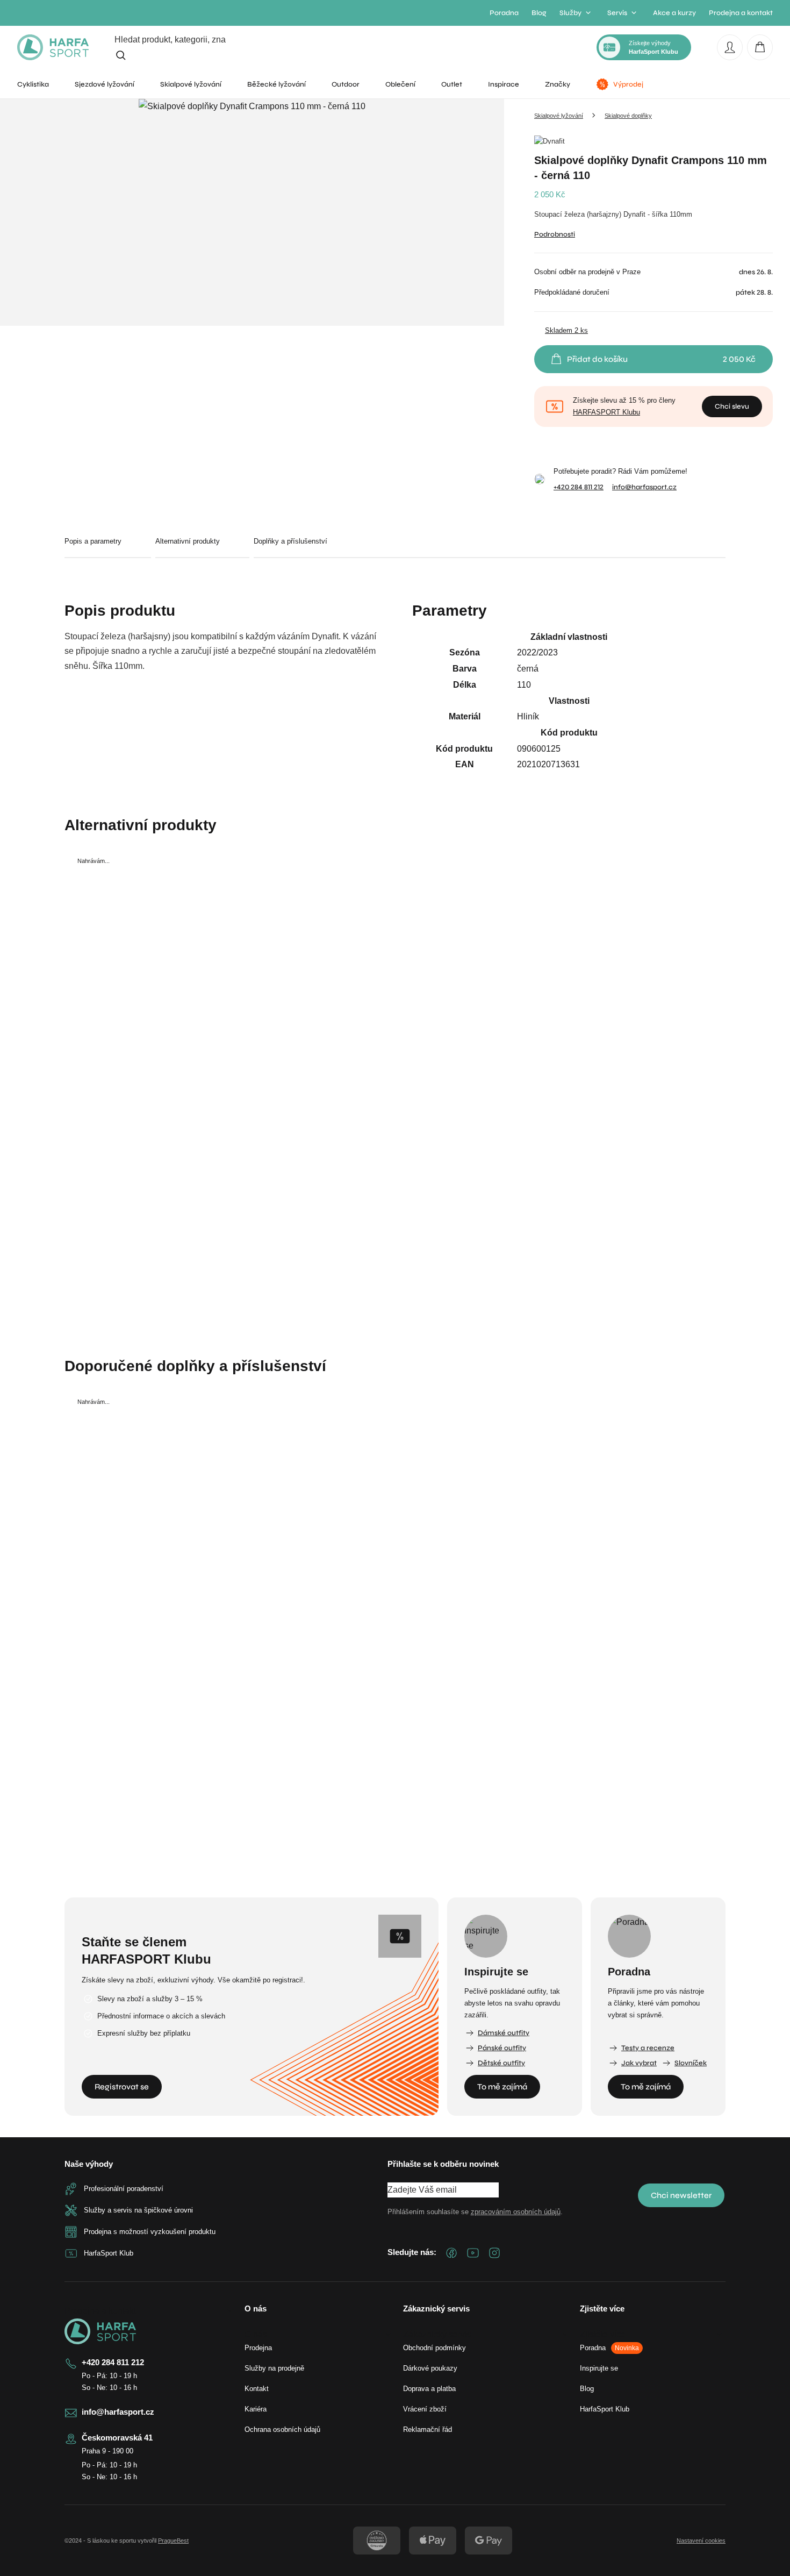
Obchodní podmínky (435, 2348)
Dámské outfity (504, 2033)
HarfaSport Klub (605, 2409)
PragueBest (173, 2541)
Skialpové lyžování (191, 84)
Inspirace (504, 84)
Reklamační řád (428, 2429)
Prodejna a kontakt (741, 13)
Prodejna (258, 2348)
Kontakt (257, 2389)
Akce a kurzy (674, 13)
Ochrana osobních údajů (282, 2429)
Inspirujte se (599, 2368)
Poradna (504, 13)
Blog (539, 13)
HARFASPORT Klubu (606, 412)
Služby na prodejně (274, 2368)
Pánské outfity (502, 2048)
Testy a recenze (648, 2048)
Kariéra (256, 2409)
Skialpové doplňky (628, 116)
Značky (558, 84)
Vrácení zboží (425, 2409)
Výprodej (628, 84)
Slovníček (691, 2063)
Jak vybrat (639, 2063)
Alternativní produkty (188, 541)
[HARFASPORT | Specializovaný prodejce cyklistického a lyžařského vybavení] (53, 47)
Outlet (452, 84)
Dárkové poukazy (430, 2368)
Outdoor (346, 84)
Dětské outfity (501, 2063)
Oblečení (400, 84)
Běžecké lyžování (276, 84)
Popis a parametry (93, 541)
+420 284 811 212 (579, 487)
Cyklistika (33, 84)
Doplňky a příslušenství (290, 541)
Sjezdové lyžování (105, 84)
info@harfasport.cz (644, 487)
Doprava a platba (429, 2389)
